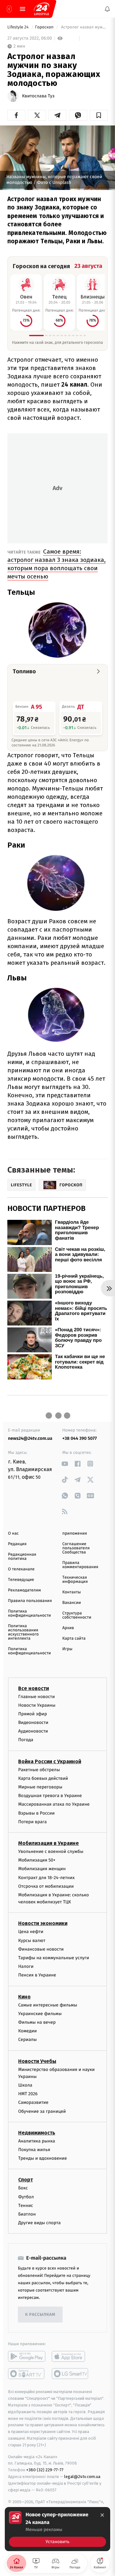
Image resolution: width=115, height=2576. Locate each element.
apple (70, 2357)
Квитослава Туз (38, 96)
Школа (25, 2085)
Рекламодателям (24, 1590)
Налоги (26, 1967)
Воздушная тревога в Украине (50, 1796)
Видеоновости (33, 1722)
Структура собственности (77, 1615)
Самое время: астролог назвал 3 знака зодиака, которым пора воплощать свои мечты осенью (57, 564)
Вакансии (72, 1603)
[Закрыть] (102, 2515)
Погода (26, 1740)
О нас (13, 1534)
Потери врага (32, 1822)
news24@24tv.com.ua (30, 1438)
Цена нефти (31, 1932)
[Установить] (57, 2529)
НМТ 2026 (28, 2094)
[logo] (42, 9)
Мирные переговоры (40, 1787)
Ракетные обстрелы (39, 1770)
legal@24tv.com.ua (82, 2477)
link (65, 1464)
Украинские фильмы (40, 2014)
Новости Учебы (37, 2061)
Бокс (23, 2188)
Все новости (34, 1688)
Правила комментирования (80, 1565)
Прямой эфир (33, 1714)
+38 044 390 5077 (80, 1438)
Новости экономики (43, 1924)
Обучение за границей (42, 2111)
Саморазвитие (33, 2103)
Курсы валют (32, 1941)
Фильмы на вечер (37, 2022)
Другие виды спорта (39, 2223)
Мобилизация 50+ (37, 1860)
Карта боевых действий (43, 1778)
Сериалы (27, 2040)
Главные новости (37, 1697)
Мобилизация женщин (42, 1869)
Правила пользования (30, 1601)
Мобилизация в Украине (49, 1843)
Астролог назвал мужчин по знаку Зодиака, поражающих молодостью (84, 27)
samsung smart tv (70, 2374)
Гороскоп (45, 27)
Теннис (26, 2206)
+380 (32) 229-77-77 (45, 2470)
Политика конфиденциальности (29, 1613)
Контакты (72, 1592)
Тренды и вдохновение (42, 2159)
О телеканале (21, 1569)
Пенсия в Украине (37, 1975)
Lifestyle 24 (19, 27)
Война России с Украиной (50, 1761)
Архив (68, 1628)
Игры (67, 1649)
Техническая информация (75, 1580)
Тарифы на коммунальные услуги (54, 1958)
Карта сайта (74, 1639)
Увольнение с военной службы (51, 1851)
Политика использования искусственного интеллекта (23, 1632)
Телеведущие (21, 1580)
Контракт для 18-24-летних (46, 1878)
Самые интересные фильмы (48, 2005)
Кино (24, 1997)
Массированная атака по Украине (54, 1805)
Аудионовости (33, 1731)
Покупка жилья (34, 2150)
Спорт (26, 2180)
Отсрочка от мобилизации (46, 1886)
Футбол (26, 2197)
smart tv (27, 2374)
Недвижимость (37, 2133)
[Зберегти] (99, 115)
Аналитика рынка (37, 2141)
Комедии (27, 2031)
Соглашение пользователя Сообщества (76, 1548)
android (27, 2357)
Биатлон (27, 2214)
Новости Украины (37, 1705)
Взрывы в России (36, 1813)
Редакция (17, 1544)
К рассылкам (40, 2315)
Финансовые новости (41, 1949)
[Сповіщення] (107, 9)
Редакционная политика (22, 1557)
